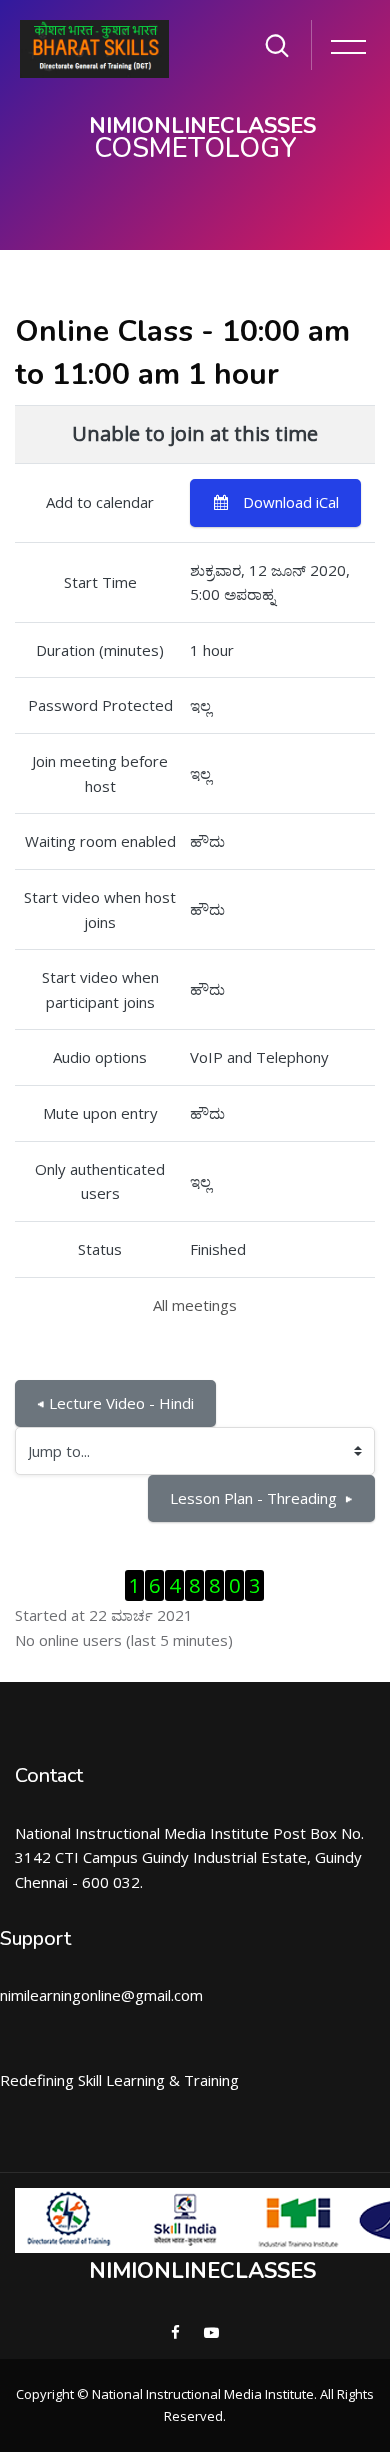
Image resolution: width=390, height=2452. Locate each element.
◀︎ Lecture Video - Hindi (115, 1403)
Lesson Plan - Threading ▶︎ (261, 1498)
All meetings (195, 1305)
